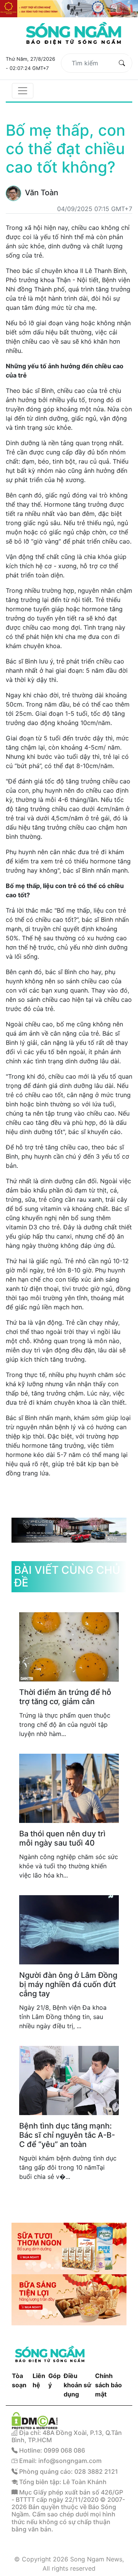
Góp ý (54, 2380)
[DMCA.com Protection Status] (35, 2420)
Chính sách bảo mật (108, 2385)
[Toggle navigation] (23, 91)
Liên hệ (39, 2380)
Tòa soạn (19, 2380)
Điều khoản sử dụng (77, 2385)
